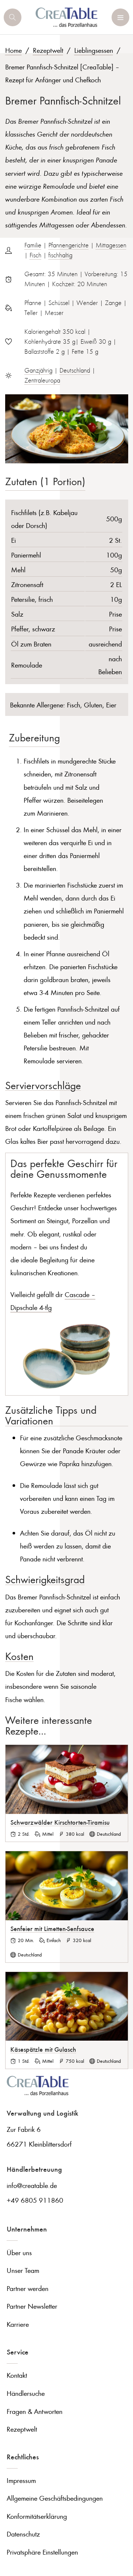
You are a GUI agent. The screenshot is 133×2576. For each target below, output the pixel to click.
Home (13, 50)
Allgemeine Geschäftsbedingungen (55, 2498)
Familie (33, 245)
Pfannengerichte (69, 245)
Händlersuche (26, 2393)
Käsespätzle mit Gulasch (43, 2049)
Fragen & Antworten (35, 2411)
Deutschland (75, 370)
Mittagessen (111, 245)
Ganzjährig (38, 370)
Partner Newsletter (32, 2306)
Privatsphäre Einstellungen (42, 2552)
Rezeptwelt (48, 50)
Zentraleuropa (42, 380)
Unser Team (23, 2270)
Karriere (18, 2324)
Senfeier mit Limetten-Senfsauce (52, 1928)
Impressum (21, 2480)
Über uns (19, 2252)
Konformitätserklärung (37, 2516)
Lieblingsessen (94, 50)
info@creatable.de (32, 2185)
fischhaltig (60, 255)
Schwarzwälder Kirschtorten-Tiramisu (60, 1822)
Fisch (35, 255)
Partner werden (28, 2288)
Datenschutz (23, 2534)
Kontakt (17, 2375)
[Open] (13, 17)
